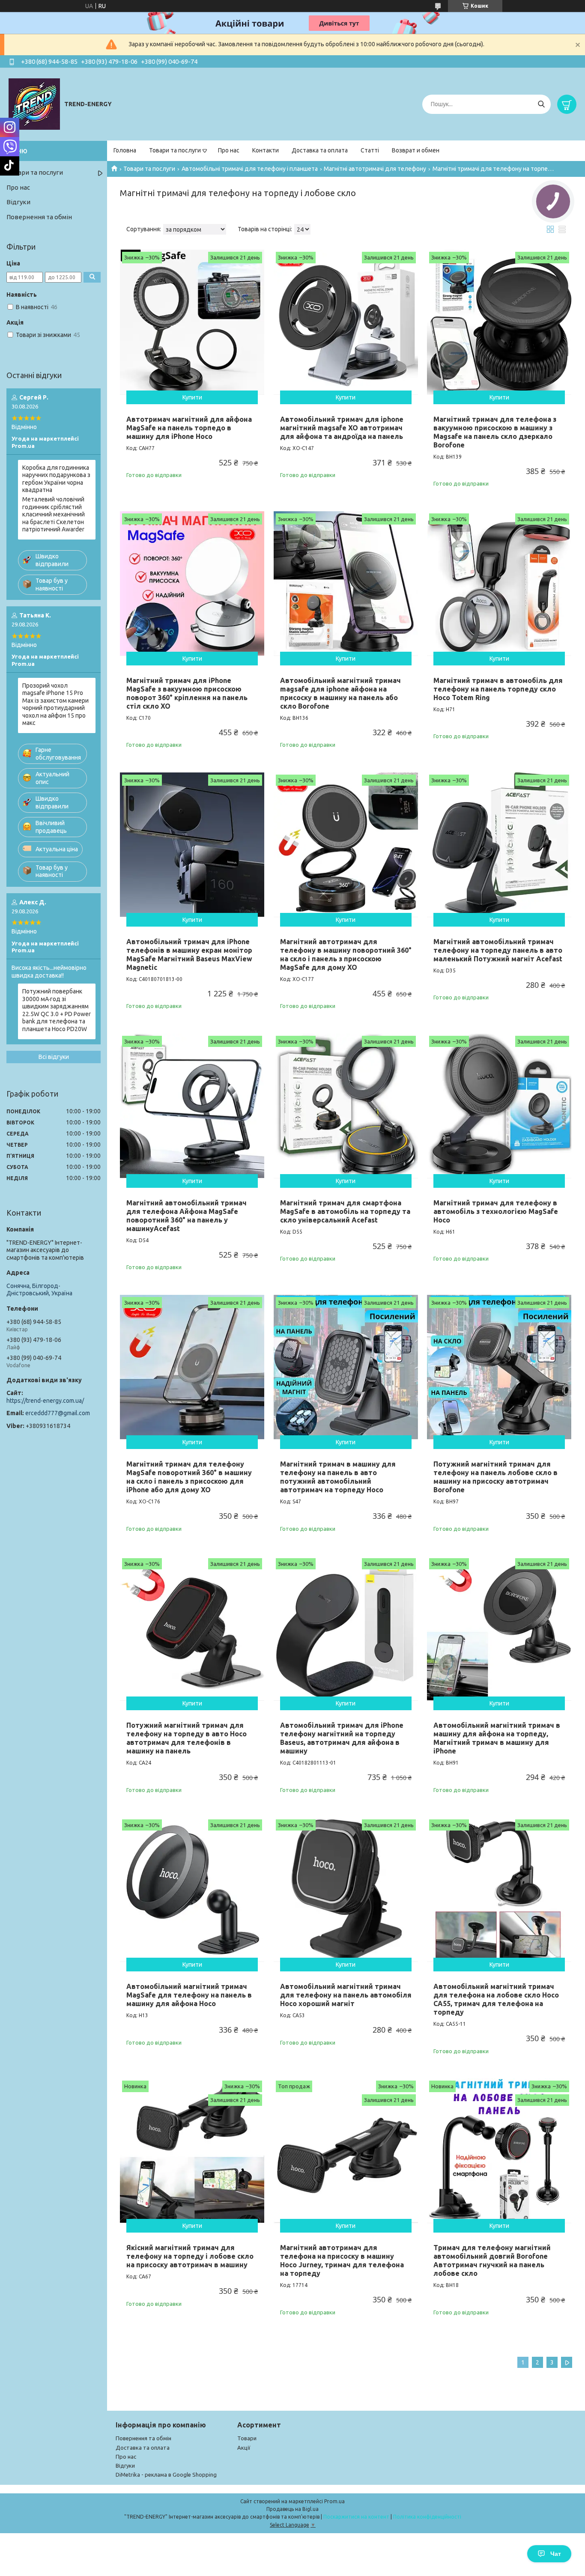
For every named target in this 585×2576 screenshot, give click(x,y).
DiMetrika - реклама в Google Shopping (166, 2475)
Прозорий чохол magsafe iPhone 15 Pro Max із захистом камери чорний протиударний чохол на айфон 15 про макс (55, 704)
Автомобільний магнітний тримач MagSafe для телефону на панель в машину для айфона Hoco (189, 1995)
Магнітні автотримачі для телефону (375, 169)
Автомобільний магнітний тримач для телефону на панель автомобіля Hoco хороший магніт (346, 1995)
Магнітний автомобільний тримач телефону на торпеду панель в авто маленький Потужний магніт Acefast (498, 950)
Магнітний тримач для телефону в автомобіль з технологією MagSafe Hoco (496, 1211)
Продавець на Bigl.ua (292, 2509)
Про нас (229, 150)
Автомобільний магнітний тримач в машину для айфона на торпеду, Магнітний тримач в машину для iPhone (497, 1738)
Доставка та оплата (320, 150)
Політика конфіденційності (427, 2517)
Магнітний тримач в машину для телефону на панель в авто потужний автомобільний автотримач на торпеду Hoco (338, 1477)
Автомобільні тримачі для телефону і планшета (250, 169)
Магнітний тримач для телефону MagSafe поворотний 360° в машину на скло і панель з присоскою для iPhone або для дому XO (189, 1477)
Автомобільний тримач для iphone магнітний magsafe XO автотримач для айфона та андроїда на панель (342, 428)
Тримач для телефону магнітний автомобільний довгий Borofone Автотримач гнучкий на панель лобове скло (492, 2260)
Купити (192, 397)
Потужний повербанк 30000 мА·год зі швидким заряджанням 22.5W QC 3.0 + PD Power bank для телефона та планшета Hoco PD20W (57, 1010)
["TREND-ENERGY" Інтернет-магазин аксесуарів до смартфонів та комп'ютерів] (34, 104)
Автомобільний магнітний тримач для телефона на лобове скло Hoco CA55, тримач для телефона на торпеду (496, 1999)
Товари (247, 2438)
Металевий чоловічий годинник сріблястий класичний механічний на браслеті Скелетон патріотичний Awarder (54, 514)
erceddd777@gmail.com (58, 1413)
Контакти (266, 150)
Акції (244, 2448)
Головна (125, 150)
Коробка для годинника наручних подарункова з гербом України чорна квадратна (56, 479)
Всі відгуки (54, 1057)
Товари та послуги (175, 150)
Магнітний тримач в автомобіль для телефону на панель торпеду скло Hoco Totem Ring (498, 689)
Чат (556, 2554)
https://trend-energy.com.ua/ (45, 1401)
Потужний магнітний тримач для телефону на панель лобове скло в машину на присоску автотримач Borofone (495, 1477)
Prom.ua (334, 2501)
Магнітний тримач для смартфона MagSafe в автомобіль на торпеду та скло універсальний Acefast (345, 1211)
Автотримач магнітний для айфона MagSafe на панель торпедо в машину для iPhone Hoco (189, 428)
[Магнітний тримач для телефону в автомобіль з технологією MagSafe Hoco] (499, 1106)
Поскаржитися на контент (356, 2517)
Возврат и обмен (416, 150)
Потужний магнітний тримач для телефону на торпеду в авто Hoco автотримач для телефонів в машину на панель (187, 1738)
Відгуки (18, 202)
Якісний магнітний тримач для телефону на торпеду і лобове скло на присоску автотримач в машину (190, 2256)
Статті (370, 150)
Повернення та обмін (39, 217)
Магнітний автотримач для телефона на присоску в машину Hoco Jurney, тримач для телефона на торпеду (342, 2260)
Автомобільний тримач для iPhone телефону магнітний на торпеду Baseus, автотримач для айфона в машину (342, 1738)
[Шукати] (541, 104)
